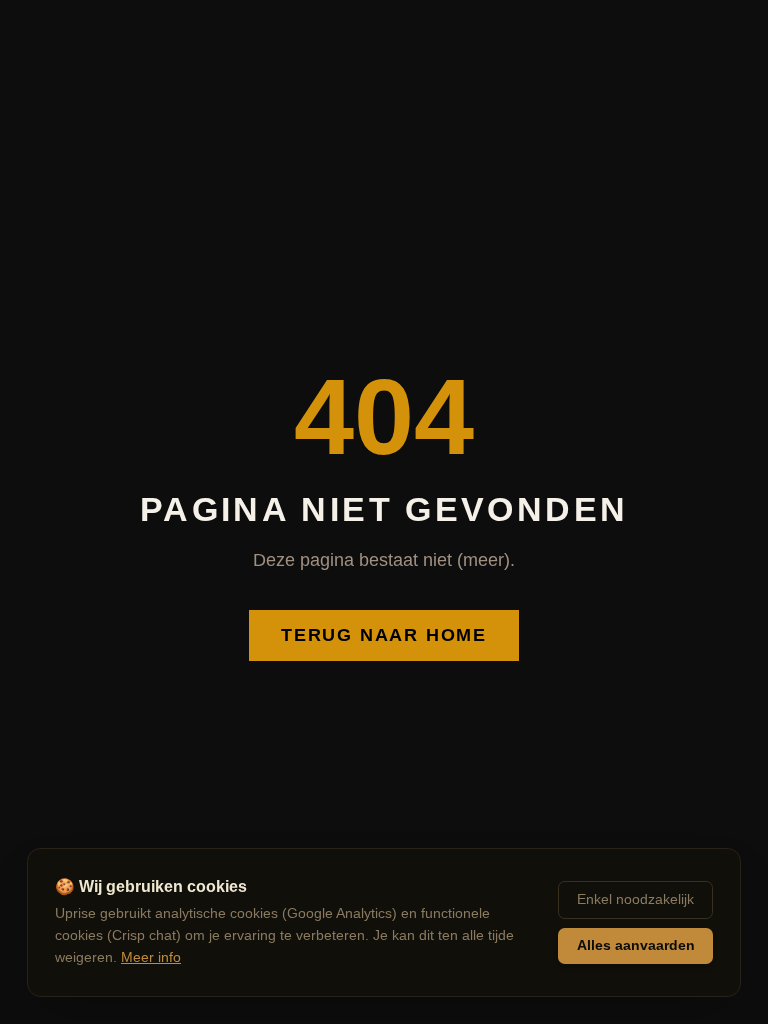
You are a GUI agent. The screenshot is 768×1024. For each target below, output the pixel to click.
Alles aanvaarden (636, 945)
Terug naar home (384, 635)
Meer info (151, 957)
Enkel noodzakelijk (635, 899)
